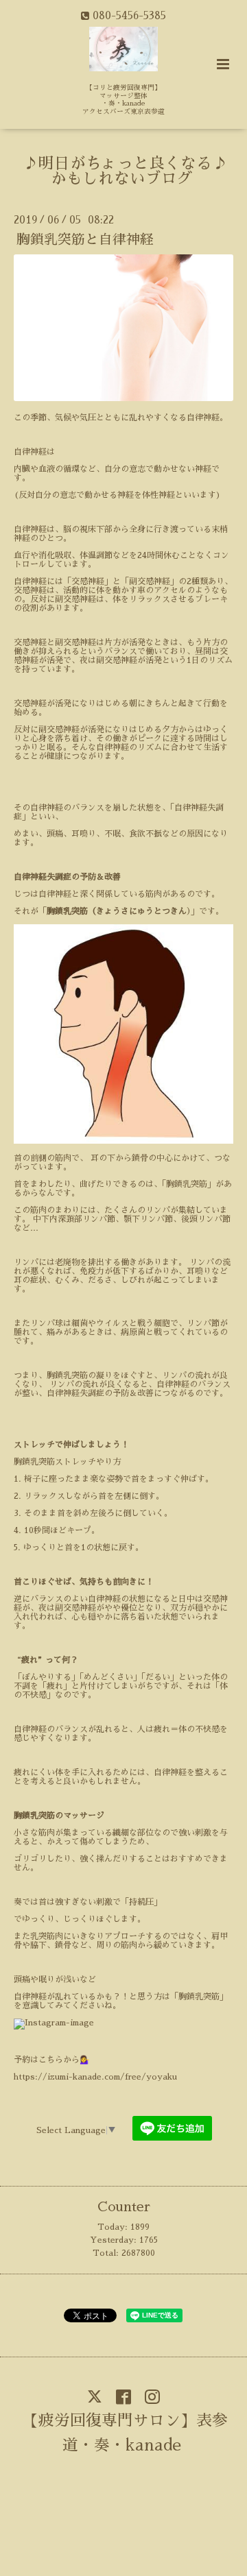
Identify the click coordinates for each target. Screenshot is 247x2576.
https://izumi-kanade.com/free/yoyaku (95, 2077)
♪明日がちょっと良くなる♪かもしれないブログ (125, 171)
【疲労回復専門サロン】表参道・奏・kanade (125, 2433)
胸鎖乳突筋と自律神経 (85, 240)
